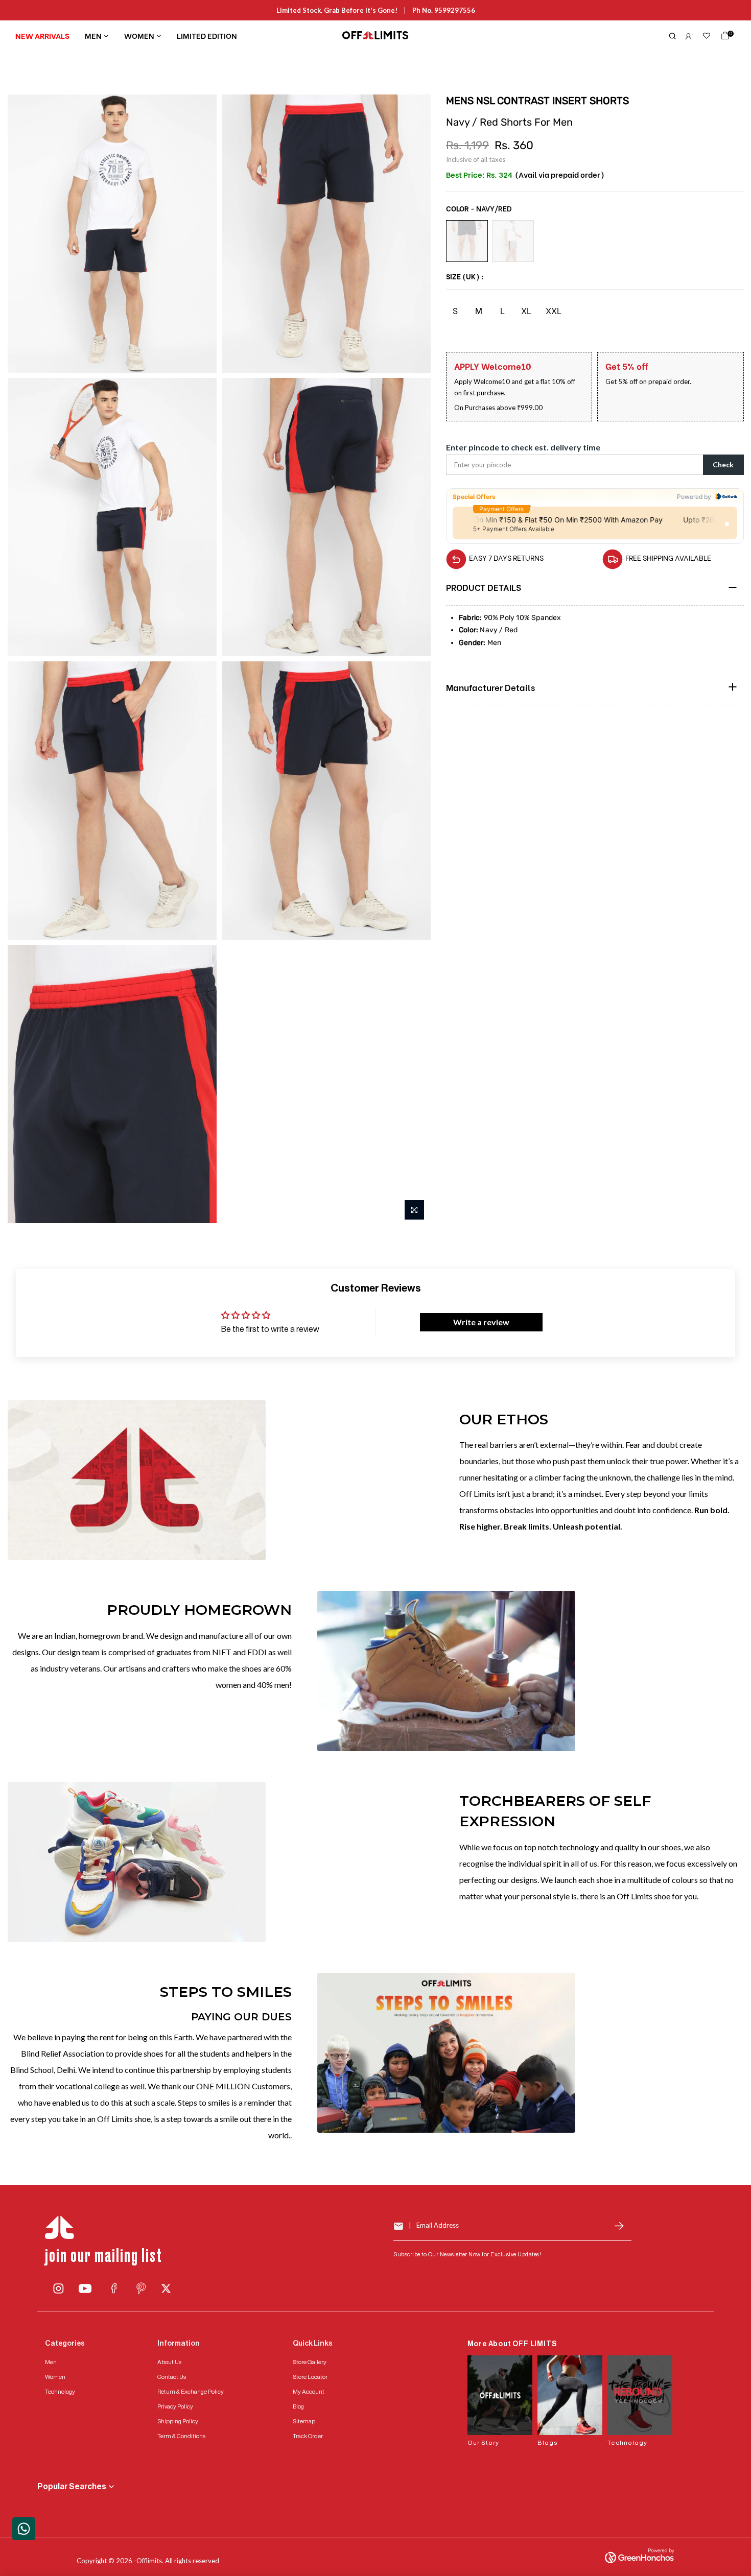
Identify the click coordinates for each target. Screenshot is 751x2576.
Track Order (308, 2436)
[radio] (467, 241)
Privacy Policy (175, 2406)
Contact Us (172, 2377)
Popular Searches (72, 2487)
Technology (60, 2392)
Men (93, 35)
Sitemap (304, 2421)
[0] (723, 38)
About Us (169, 2362)
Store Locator (310, 2377)
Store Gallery (310, 2362)
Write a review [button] (481, 1322)
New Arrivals (42, 35)
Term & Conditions (181, 2436)
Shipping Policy (178, 2421)
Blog (298, 2406)
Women (139, 35)
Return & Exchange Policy (191, 2392)
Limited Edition (207, 35)
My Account (309, 2392)
